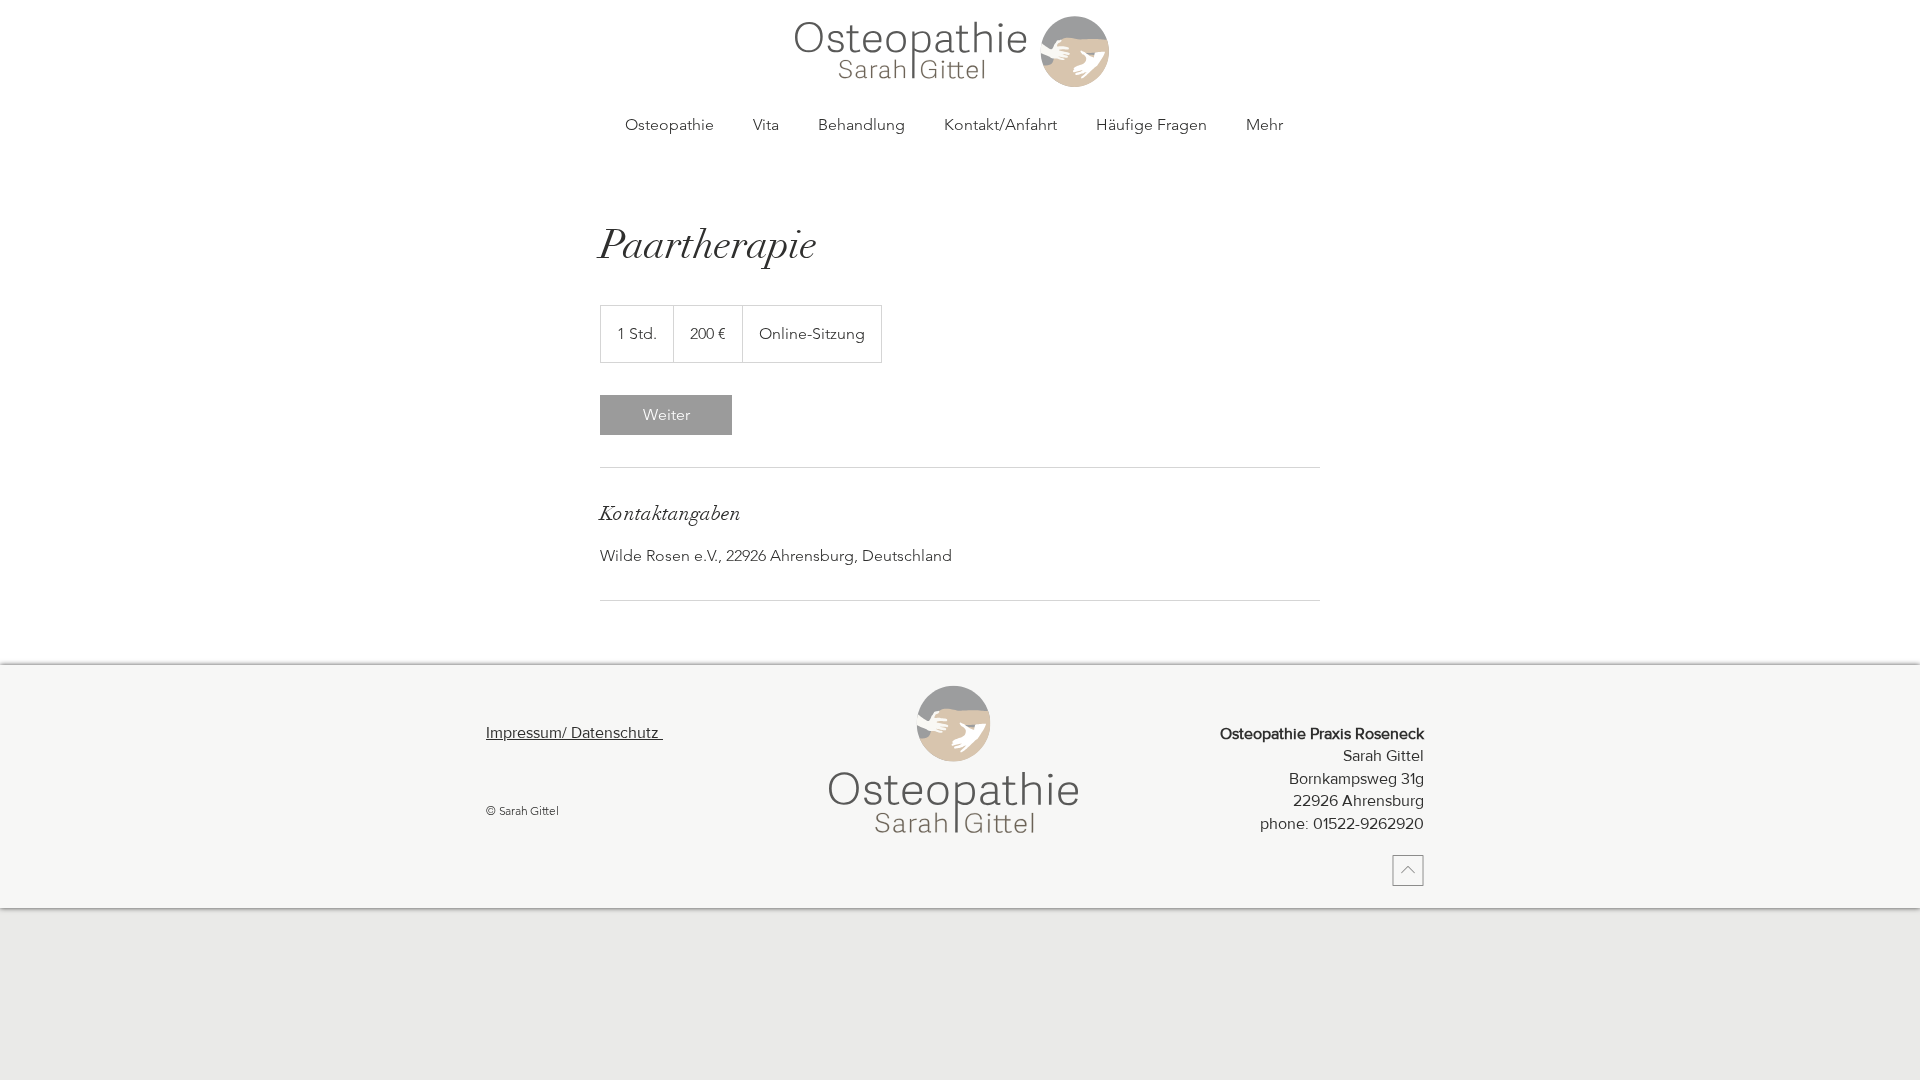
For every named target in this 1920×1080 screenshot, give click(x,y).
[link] (666, 415)
